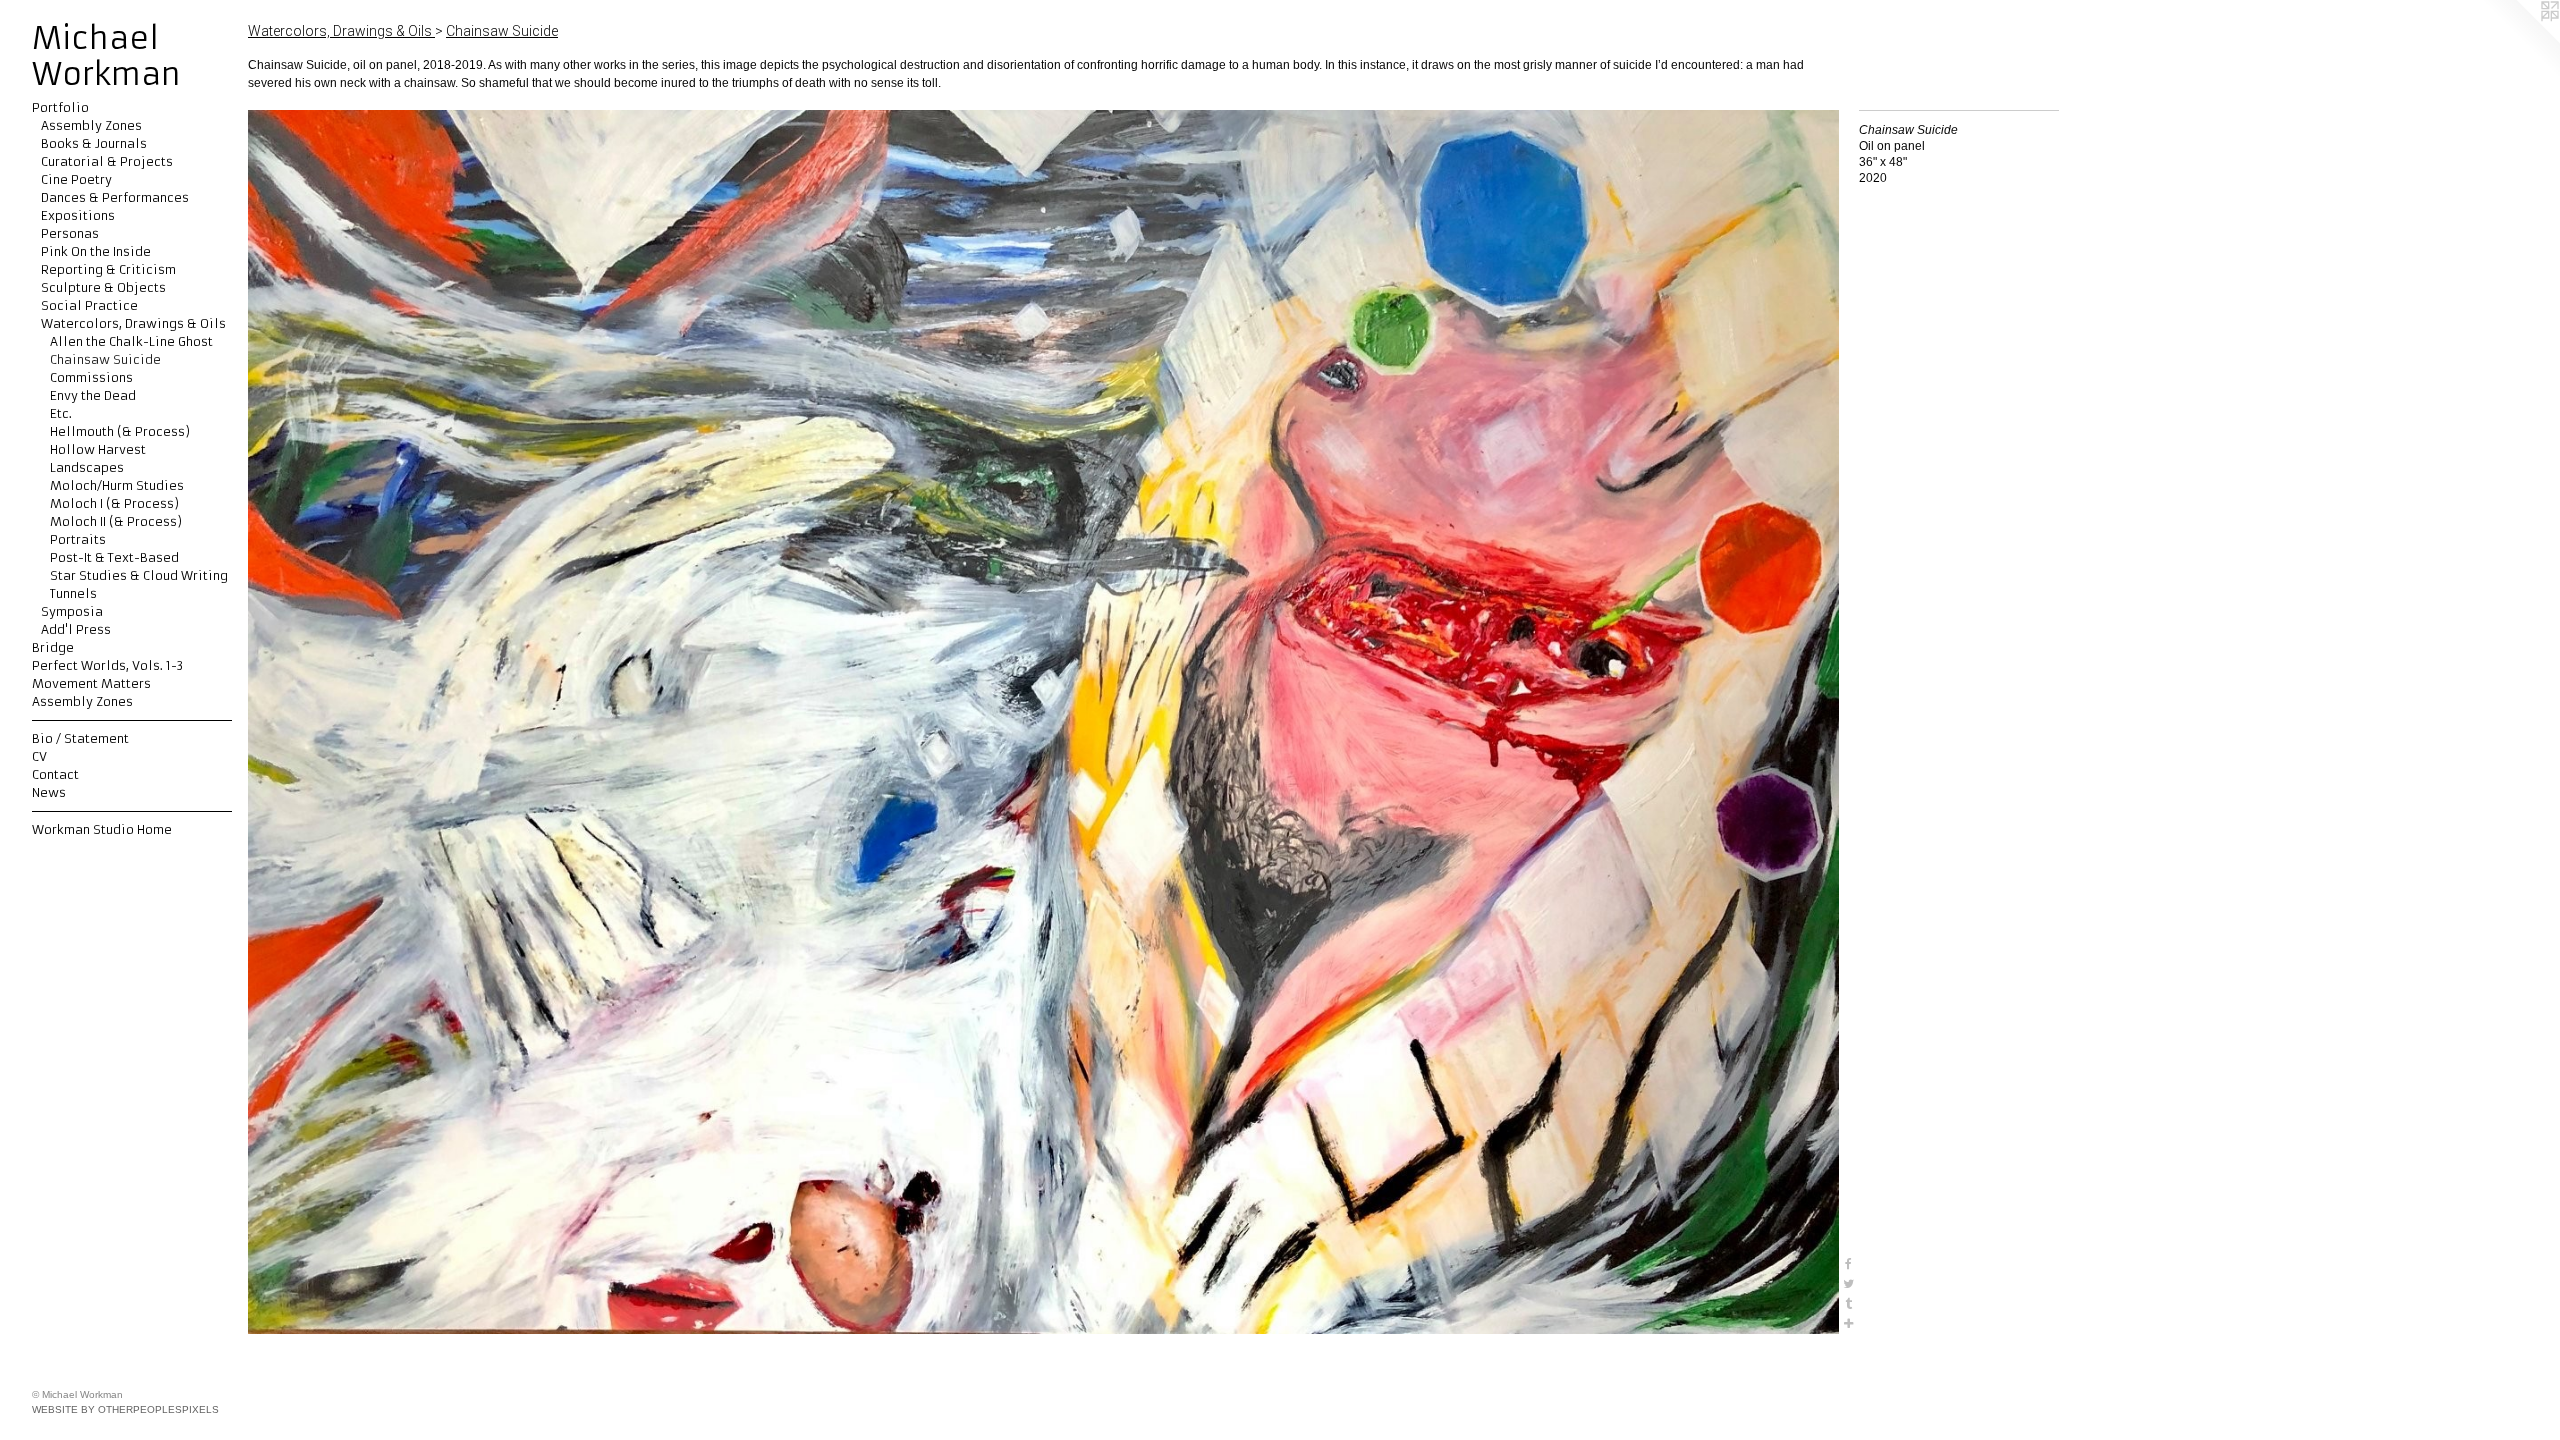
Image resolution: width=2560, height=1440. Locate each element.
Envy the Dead (93, 395)
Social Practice (89, 305)
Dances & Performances (115, 197)
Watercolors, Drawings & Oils (133, 323)
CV (39, 756)
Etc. (61, 413)
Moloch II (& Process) (116, 521)
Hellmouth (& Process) (120, 431)
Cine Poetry (76, 179)
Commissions (91, 377)
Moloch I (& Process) (114, 503)
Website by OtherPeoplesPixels (125, 1409)
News (49, 792)
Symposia (72, 611)
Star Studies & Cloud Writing (139, 575)
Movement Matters (91, 683)
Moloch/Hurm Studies (117, 485)
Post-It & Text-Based (114, 557)
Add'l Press (76, 629)
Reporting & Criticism (108, 269)
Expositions (78, 215)
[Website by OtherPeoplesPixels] (2520, 40)
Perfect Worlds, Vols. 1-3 (107, 665)
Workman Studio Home (102, 829)
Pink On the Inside (96, 251)
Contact (55, 774)
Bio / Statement (80, 738)
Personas (70, 233)
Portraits (78, 539)
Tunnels (73, 593)
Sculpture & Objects (103, 287)
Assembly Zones (91, 125)
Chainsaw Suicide (105, 359)
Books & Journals (94, 143)
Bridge (53, 647)
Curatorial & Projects (107, 161)
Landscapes (87, 467)
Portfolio (60, 107)
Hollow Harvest (98, 449)
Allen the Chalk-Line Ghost (131, 341)
